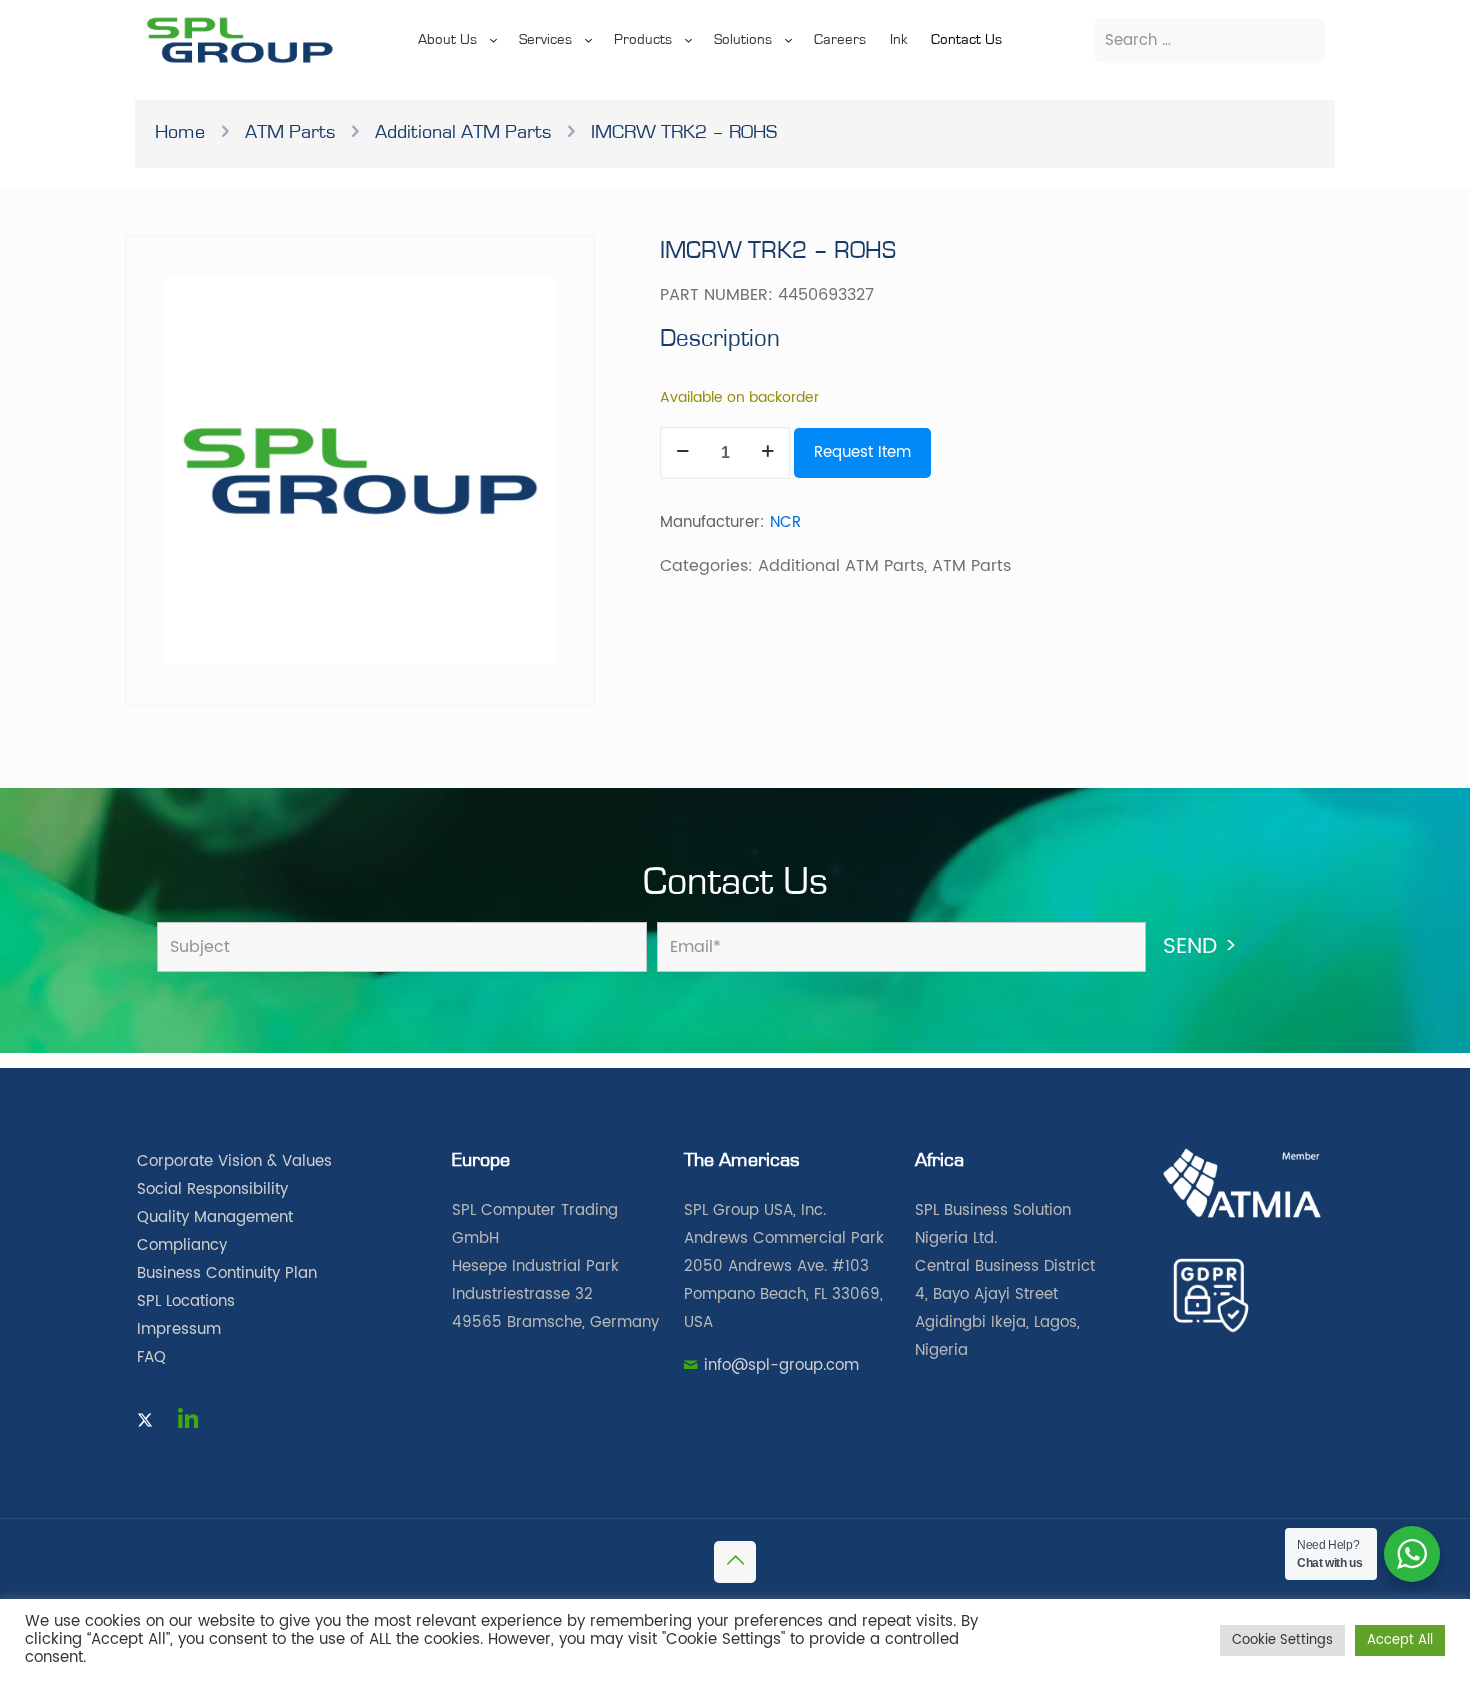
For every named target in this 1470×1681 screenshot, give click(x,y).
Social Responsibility (212, 1189)
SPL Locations (186, 1301)
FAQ (151, 1357)
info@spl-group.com (781, 1365)
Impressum (179, 1329)
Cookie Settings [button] (1282, 1640)
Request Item (862, 452)
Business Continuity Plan (227, 1273)
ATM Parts (290, 132)
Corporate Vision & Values (234, 1161)
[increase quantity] (767, 453)
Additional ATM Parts (463, 132)
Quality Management (215, 1217)
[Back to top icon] (735, 1562)
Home (180, 132)
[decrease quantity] (682, 453)
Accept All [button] (1400, 1640)
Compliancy (182, 1245)
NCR (785, 522)
